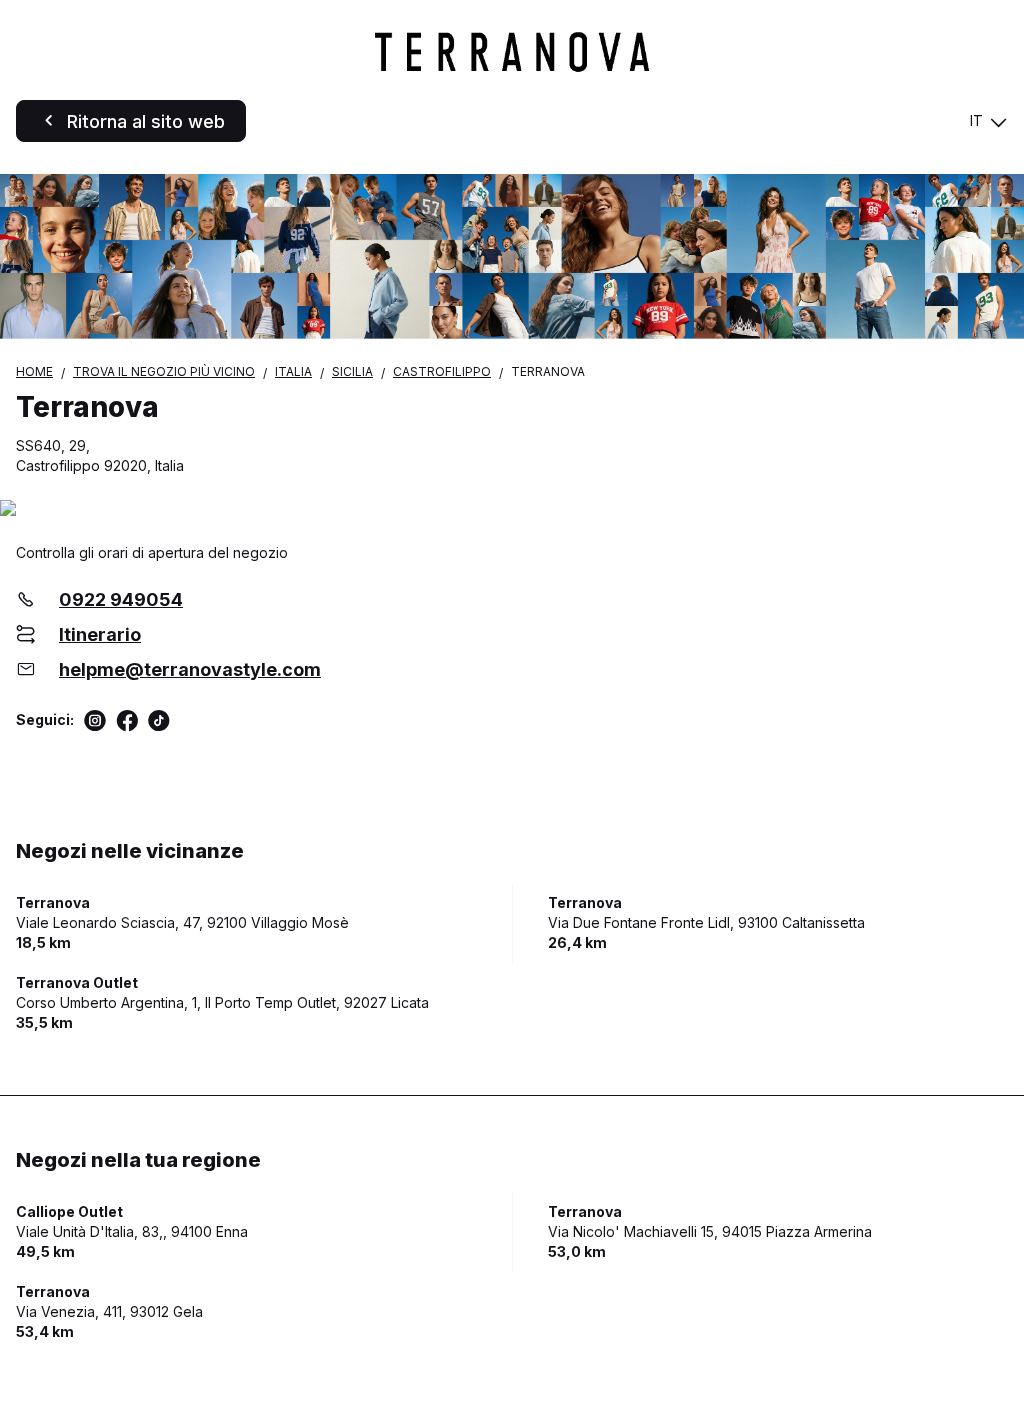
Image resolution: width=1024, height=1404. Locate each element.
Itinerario (100, 634)
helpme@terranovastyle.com (190, 669)
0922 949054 (121, 599)
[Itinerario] (512, 509)
